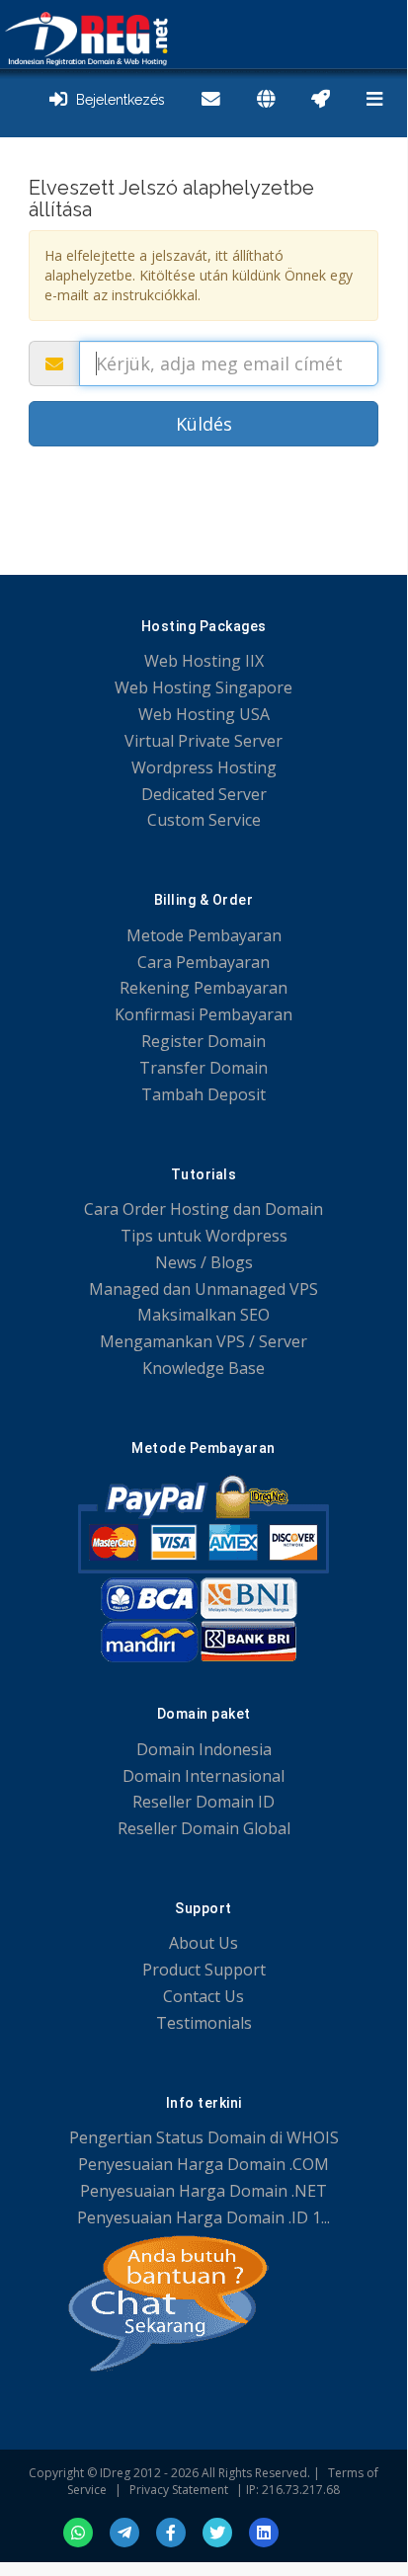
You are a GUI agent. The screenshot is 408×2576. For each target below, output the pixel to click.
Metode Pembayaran (204, 935)
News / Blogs (204, 1262)
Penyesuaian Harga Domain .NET (204, 2191)
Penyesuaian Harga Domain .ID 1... (204, 2217)
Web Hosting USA (204, 714)
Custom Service (204, 820)
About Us (204, 1943)
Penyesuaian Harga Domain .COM (204, 2164)
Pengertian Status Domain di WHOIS (204, 2137)
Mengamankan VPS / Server (204, 1341)
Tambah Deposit (204, 1094)
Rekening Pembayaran (204, 988)
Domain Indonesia (204, 1749)
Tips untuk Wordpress (204, 1236)
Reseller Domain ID (204, 1802)
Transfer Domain (204, 1068)
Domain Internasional (204, 1776)
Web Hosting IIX (204, 661)
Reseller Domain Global (204, 1828)
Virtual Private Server (204, 741)
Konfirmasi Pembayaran (204, 1014)
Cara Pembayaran (204, 962)
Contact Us (204, 1996)
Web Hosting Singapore (204, 687)
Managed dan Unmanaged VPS (204, 1289)
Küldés (204, 424)
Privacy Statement (179, 2490)
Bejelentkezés (117, 100)
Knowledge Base (204, 1368)
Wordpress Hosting (204, 767)
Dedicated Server (204, 794)
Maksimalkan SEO (204, 1315)
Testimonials (204, 2023)
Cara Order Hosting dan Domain (204, 1209)
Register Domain (204, 1041)
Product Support (204, 1970)
